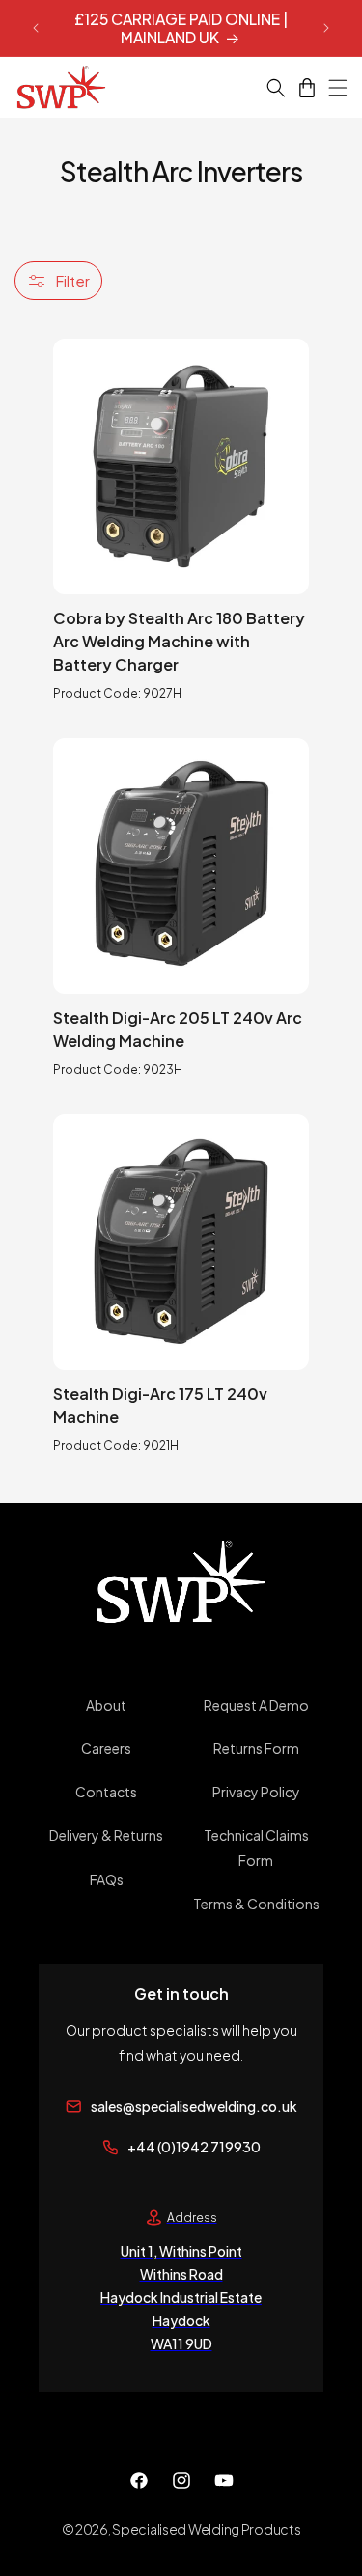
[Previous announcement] (36, 28)
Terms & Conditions (256, 1904)
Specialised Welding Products (206, 2529)
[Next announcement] (326, 28)
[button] (265, 88)
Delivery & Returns (106, 1835)
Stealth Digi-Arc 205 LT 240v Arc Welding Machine (178, 1029)
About (106, 1705)
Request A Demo (256, 1705)
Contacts (106, 1792)
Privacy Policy (256, 1792)
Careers (106, 1748)
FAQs (107, 1879)
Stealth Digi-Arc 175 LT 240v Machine (160, 1405)
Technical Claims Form (256, 1847)
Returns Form (256, 1748)
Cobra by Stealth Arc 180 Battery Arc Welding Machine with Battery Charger (179, 641)
